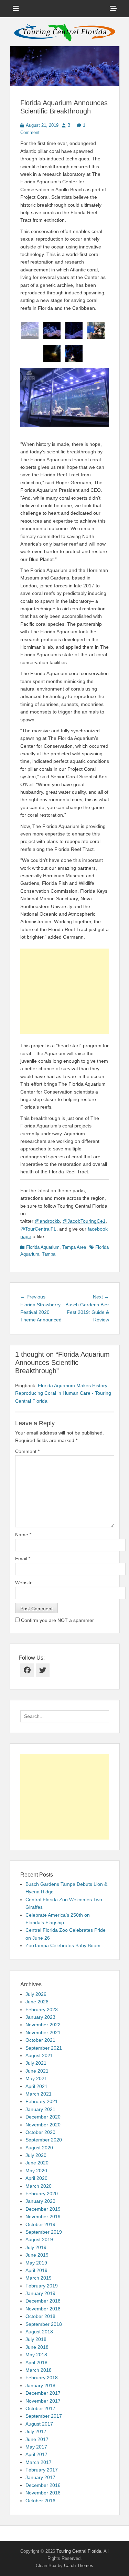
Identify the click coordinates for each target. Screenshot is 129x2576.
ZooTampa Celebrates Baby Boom (63, 1945)
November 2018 (43, 2309)
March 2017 (39, 2462)
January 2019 (40, 2293)
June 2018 (37, 2347)
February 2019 (42, 2286)
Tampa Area (74, 1247)
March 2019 (39, 2278)
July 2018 (36, 2339)
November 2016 (43, 2493)
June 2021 (37, 2071)
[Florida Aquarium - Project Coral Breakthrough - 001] (30, 331)
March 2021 (39, 2094)
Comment (27, 1451)
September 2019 (44, 2232)
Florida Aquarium (43, 1247)
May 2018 (36, 2355)
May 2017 (36, 2447)
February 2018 (42, 2378)
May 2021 (36, 2078)
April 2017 (36, 2454)
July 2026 (36, 1994)
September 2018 (44, 2324)
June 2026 (37, 2002)
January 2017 (40, 2477)
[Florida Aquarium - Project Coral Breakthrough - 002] (52, 331)
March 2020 (39, 2186)
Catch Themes (79, 2566)
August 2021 (39, 2055)
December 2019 (43, 2209)
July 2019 (36, 2247)
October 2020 (40, 2132)
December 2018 (43, 2301)
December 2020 (43, 2117)
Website (24, 1583)
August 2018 (39, 2332)
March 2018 (39, 2370)
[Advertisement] (65, 991)
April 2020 (36, 2178)
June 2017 (37, 2439)
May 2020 (36, 2171)
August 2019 (39, 2239)
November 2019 (43, 2217)
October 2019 (40, 2224)
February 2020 (42, 2194)
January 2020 (40, 2201)
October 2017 (40, 2408)
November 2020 (43, 2125)
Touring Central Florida (79, 2551)
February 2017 (42, 2470)
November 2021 (43, 2032)
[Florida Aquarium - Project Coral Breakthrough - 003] (74, 331)
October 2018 (40, 2316)
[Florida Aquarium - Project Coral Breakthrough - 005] (52, 353)
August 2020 (39, 2148)
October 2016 (40, 2501)
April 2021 (36, 2086)
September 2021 (44, 2048)
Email (23, 1559)
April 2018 (36, 2363)
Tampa (49, 1254)
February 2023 (42, 2010)
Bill (71, 125)
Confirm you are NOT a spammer (57, 1620)
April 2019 (36, 2270)
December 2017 (43, 2393)
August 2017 (39, 2424)
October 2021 (40, 2040)
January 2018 (40, 2385)
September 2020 (44, 2140)
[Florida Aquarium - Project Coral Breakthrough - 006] (74, 353)
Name (23, 1535)
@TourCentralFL (38, 1229)
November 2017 (43, 2401)
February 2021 (42, 2101)
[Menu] (16, 9)
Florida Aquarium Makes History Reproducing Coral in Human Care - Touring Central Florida (63, 1393)
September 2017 (44, 2416)
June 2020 (37, 2163)
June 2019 (37, 2255)
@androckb (47, 1221)
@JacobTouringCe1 (84, 1221)
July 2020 (36, 2155)
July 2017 (36, 2431)
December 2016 (43, 2485)
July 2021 (36, 2063)
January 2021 (40, 2109)
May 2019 (36, 2263)
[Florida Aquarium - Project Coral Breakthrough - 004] (96, 331)
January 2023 (40, 2017)
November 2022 (43, 2025)
